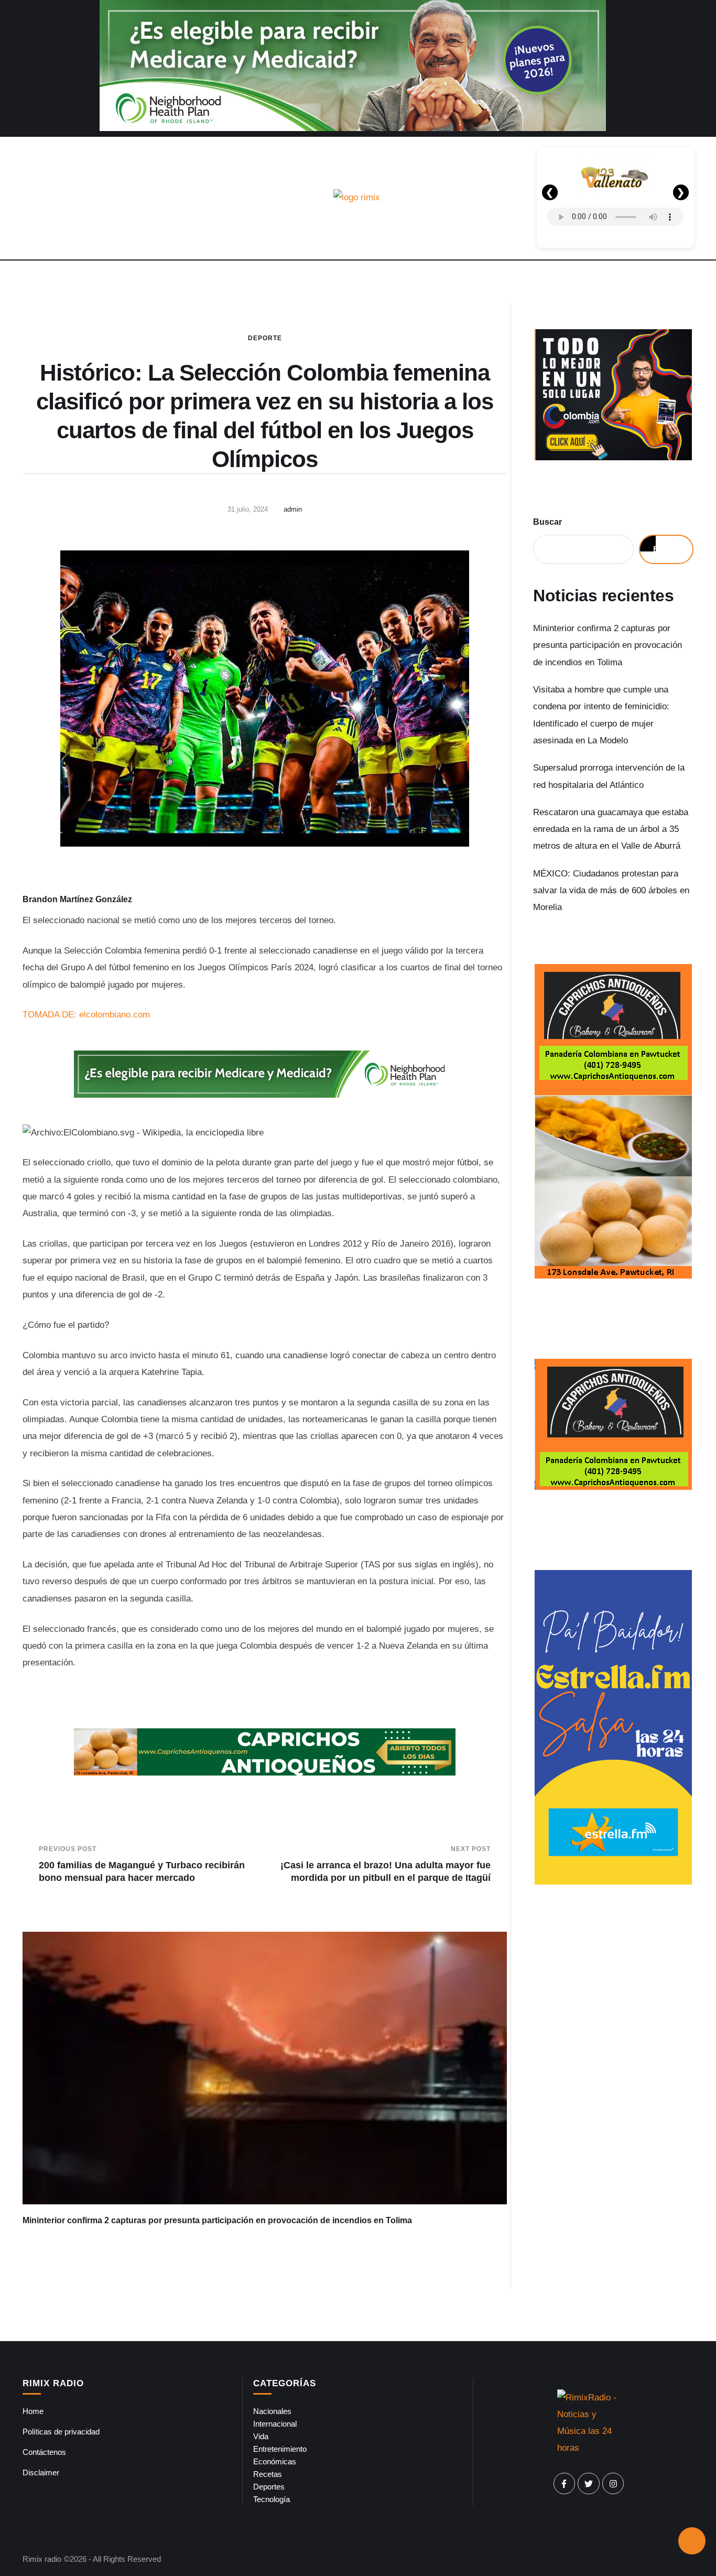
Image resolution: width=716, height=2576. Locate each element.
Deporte (265, 338)
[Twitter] (589, 2484)
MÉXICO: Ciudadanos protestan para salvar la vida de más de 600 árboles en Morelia (611, 891)
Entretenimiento (280, 2449)
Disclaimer (41, 2472)
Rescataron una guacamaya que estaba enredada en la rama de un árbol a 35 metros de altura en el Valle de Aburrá (611, 829)
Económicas (275, 2461)
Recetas (268, 2474)
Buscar (547, 522)
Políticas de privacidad (61, 2432)
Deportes (269, 2487)
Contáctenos (44, 2452)
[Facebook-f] (565, 2484)
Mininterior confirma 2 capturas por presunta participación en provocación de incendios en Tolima (217, 2220)
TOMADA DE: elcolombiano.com (86, 1015)
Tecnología (272, 2499)
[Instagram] (613, 2484)
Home (33, 2411)
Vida (261, 2436)
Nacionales (272, 2411)
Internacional (275, 2424)
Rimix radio (42, 2559)
